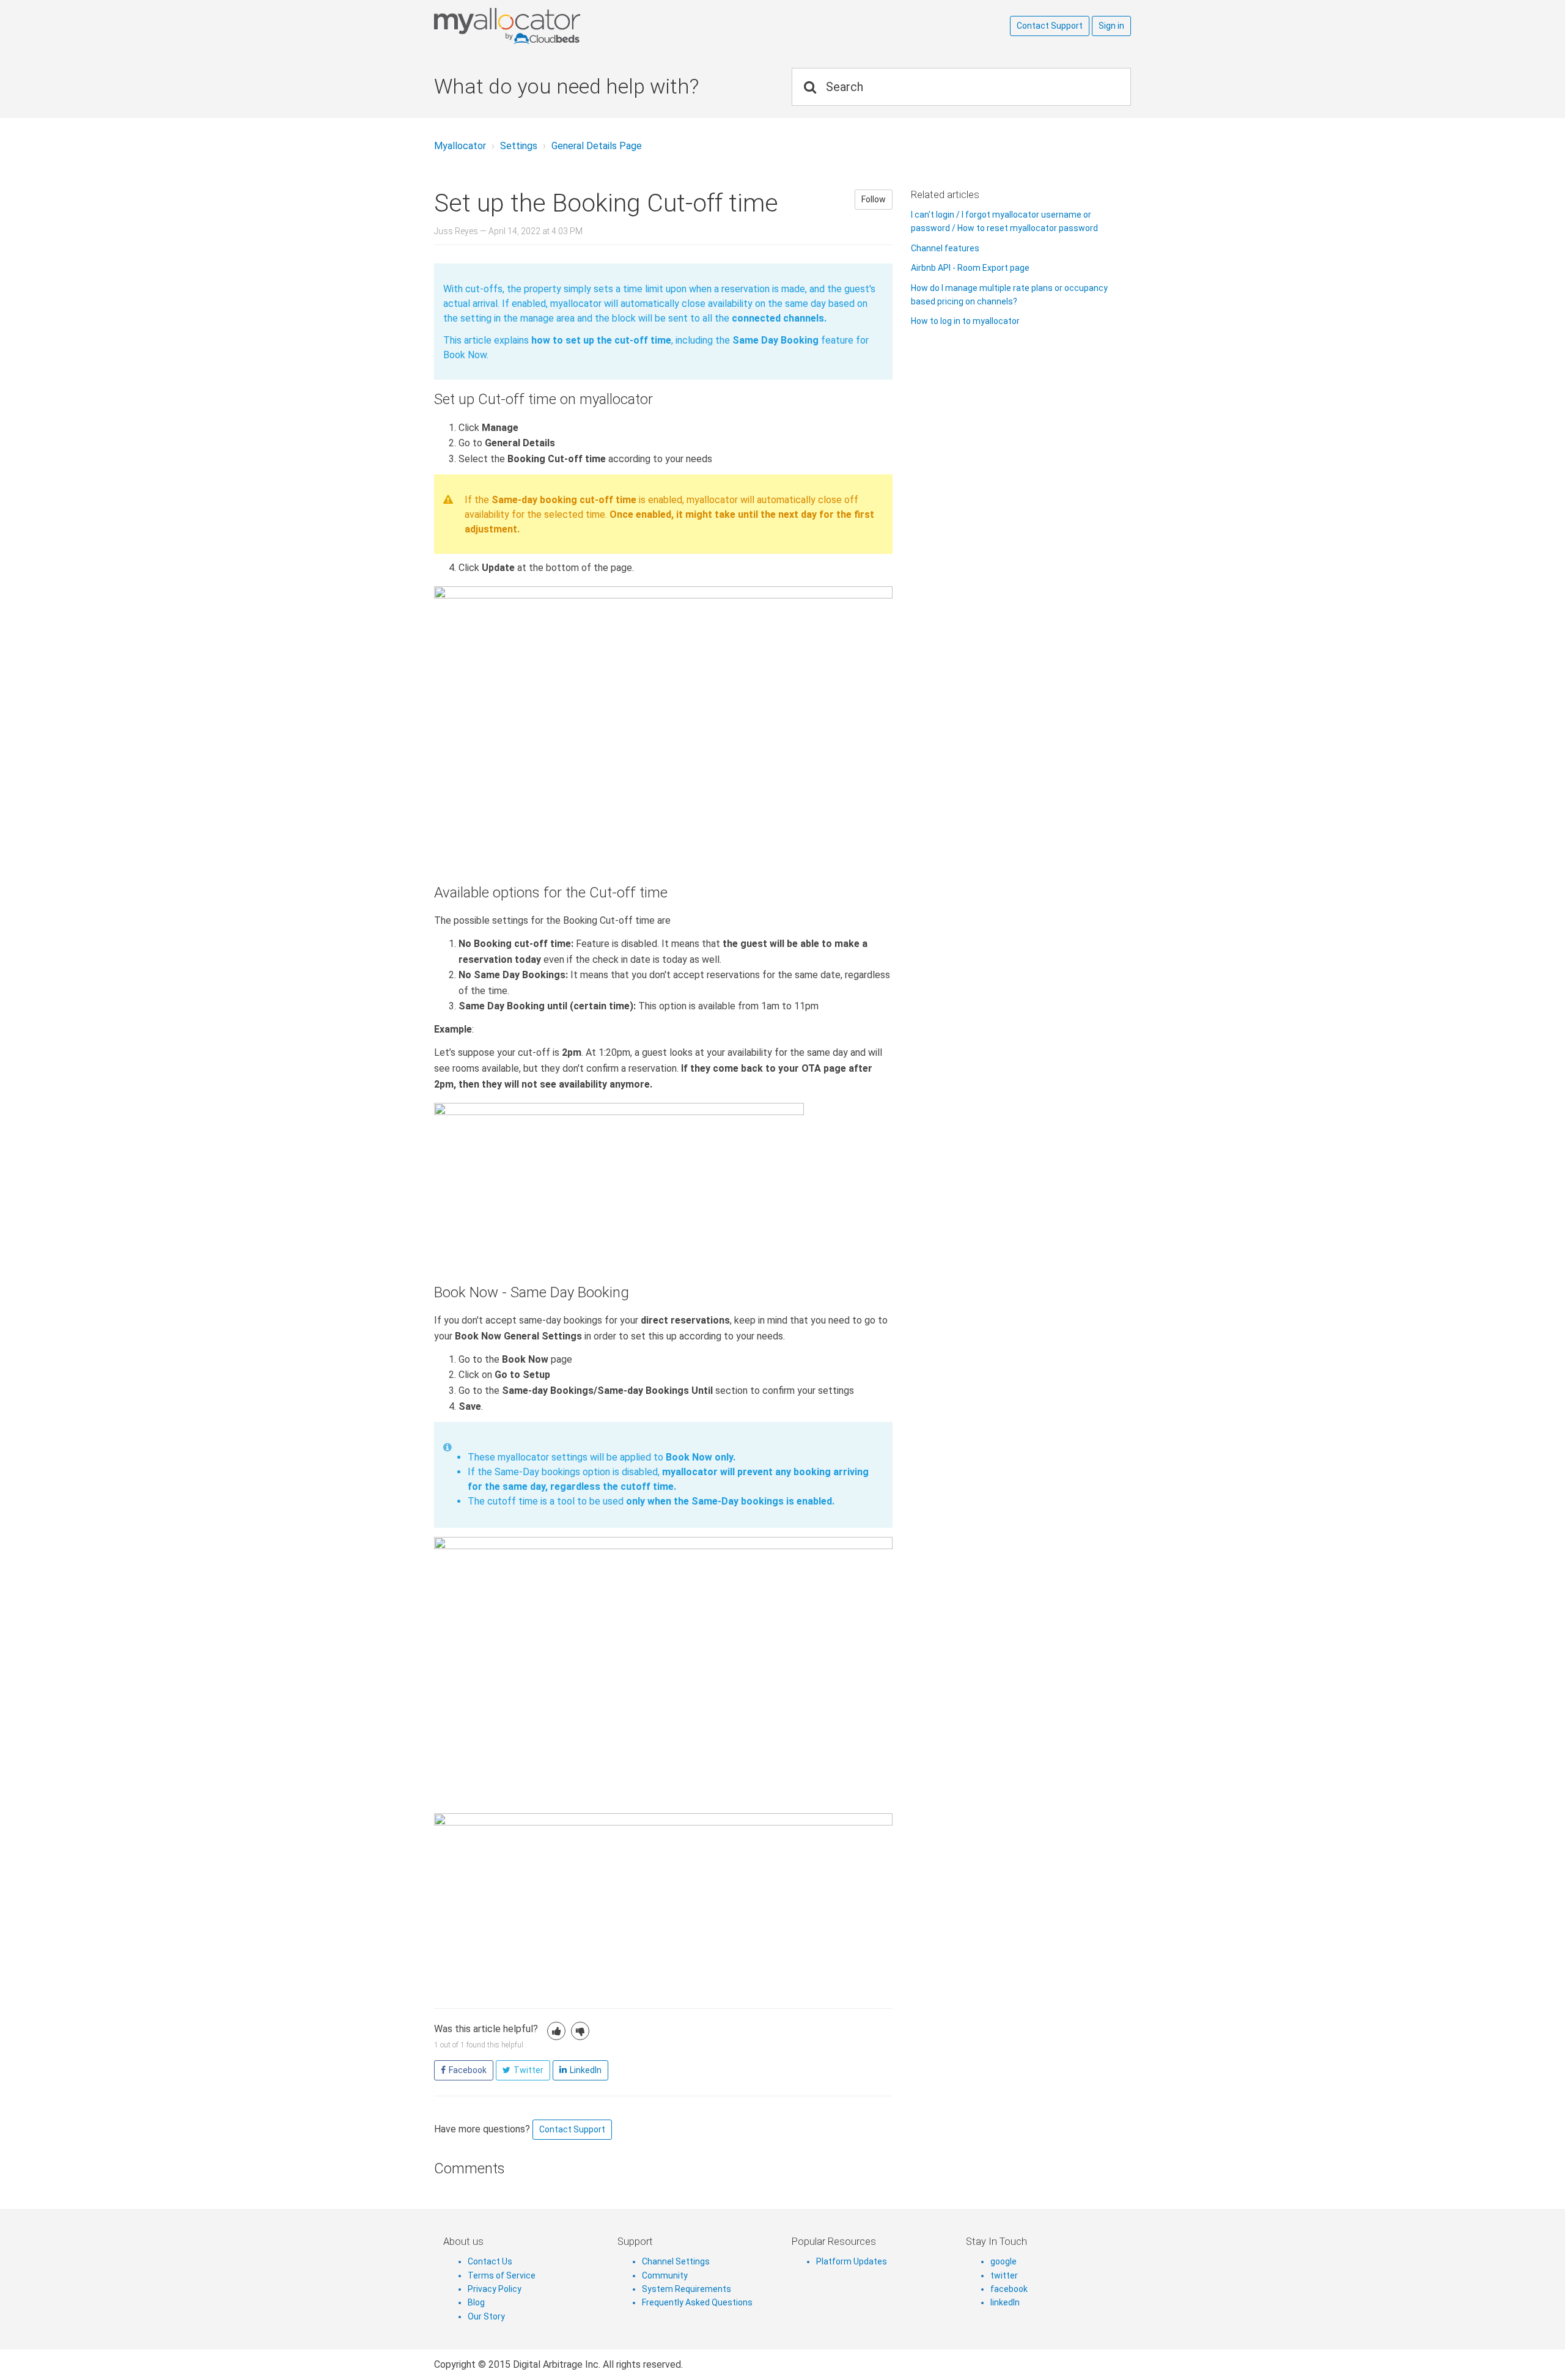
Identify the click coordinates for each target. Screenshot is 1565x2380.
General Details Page (597, 146)
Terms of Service (502, 2275)
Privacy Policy (495, 2289)
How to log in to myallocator (965, 321)
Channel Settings (676, 2261)
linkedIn (1005, 2302)
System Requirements (687, 2289)
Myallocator (460, 146)
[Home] (556, 26)
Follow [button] (874, 199)
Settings (519, 146)
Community (665, 2275)
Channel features (945, 248)
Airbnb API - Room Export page (970, 268)
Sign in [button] (1111, 26)
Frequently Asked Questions (697, 2302)
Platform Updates (852, 2261)
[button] (556, 2031)
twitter (1004, 2275)
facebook (1009, 2289)
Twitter (528, 2070)
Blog (476, 2302)
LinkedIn (586, 2070)
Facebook (468, 2070)
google (1003, 2261)
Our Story (486, 2316)
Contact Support (1050, 26)
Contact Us (490, 2261)
